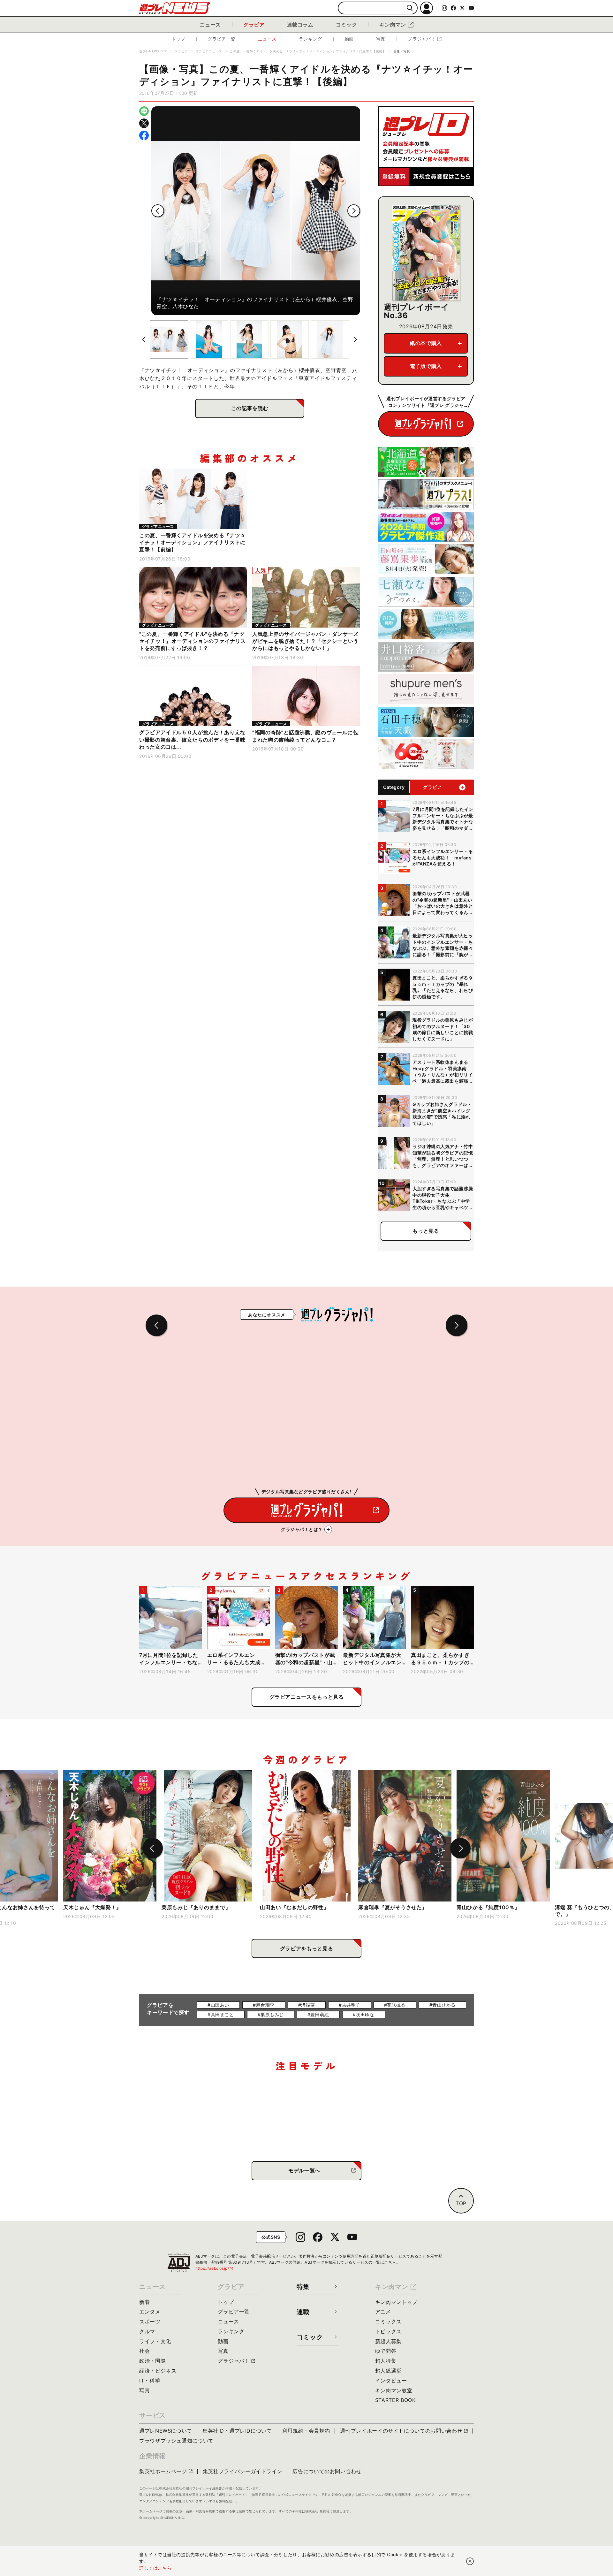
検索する (410, 8)
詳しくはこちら (155, 2568)
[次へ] (354, 211)
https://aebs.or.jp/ (215, 2268)
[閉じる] (470, 2561)
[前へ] (158, 211)
